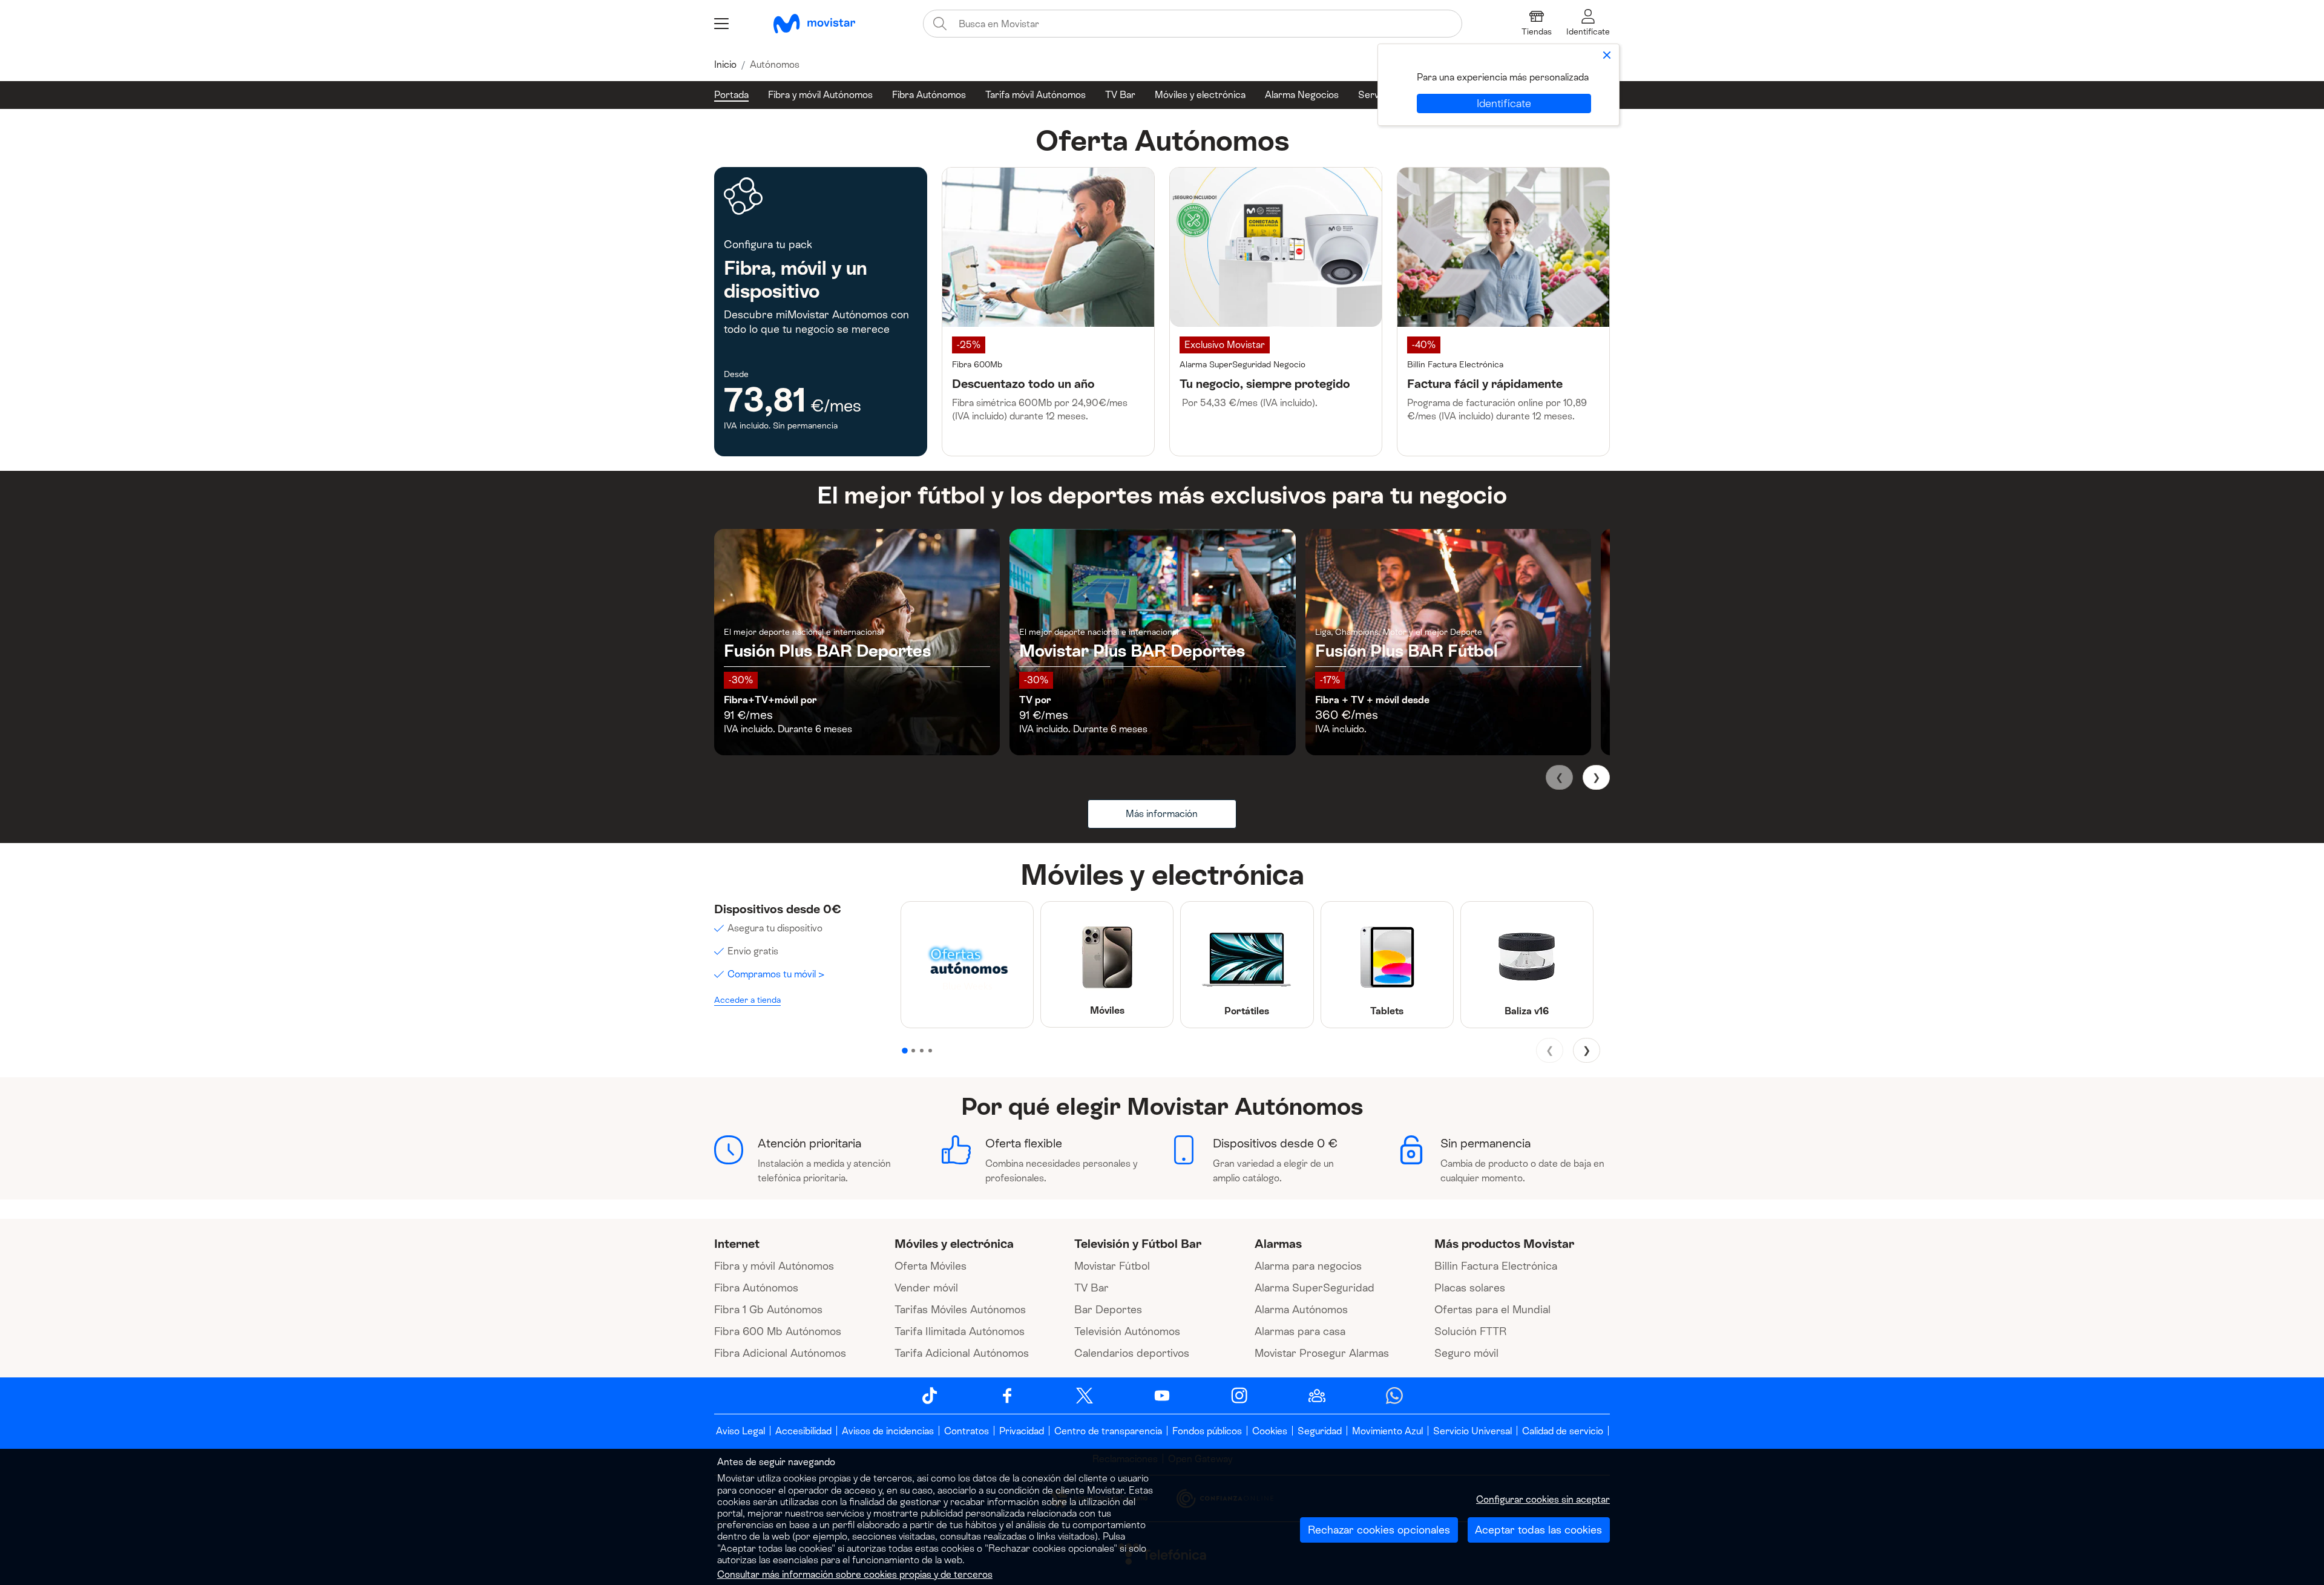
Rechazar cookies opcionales (1379, 1530)
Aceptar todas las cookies (1538, 1530)
